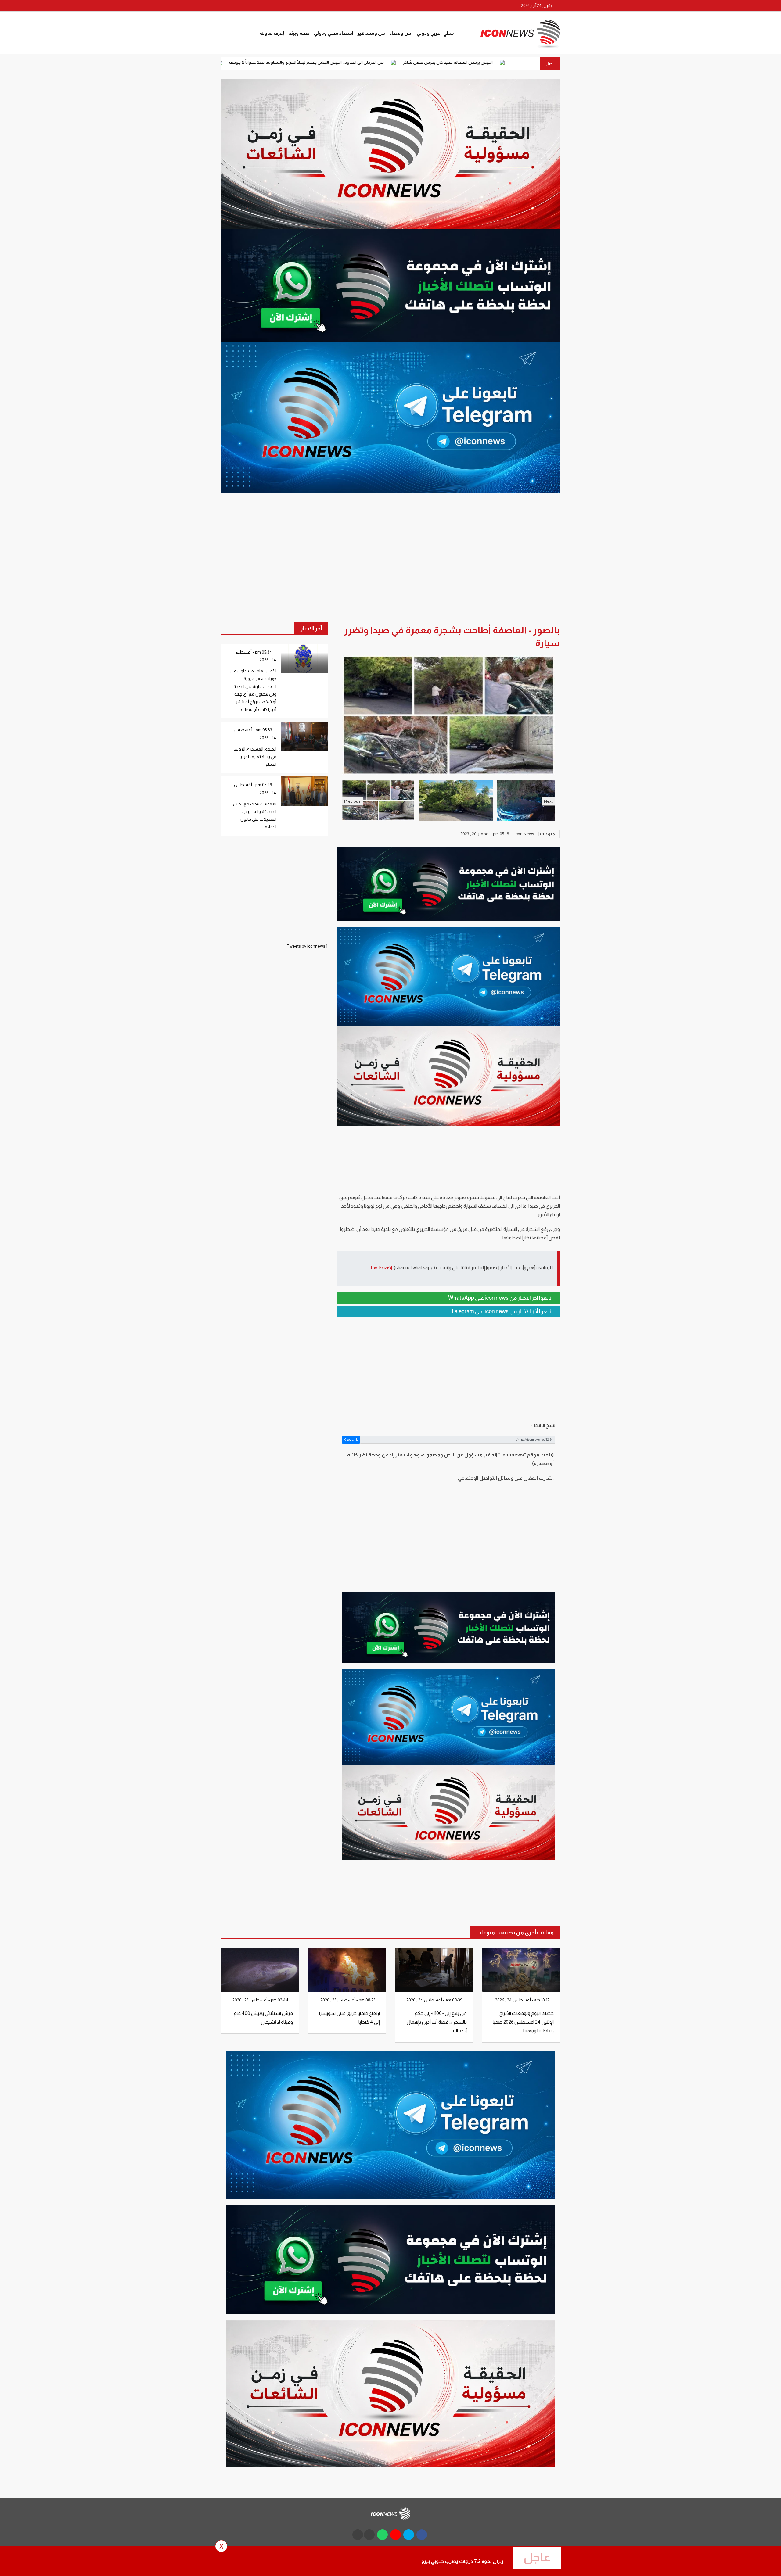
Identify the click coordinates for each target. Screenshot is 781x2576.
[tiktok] (358, 2535)
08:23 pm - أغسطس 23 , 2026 (348, 2000)
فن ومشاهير (371, 33)
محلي (449, 33)
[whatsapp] (247, 6)
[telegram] (236, 6)
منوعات (548, 834)
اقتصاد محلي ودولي (334, 33)
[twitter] (271, 6)
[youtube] (259, 6)
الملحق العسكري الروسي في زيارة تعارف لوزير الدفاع (254, 757)
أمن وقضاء (401, 33)
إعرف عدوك (272, 33)
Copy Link (351, 1440)
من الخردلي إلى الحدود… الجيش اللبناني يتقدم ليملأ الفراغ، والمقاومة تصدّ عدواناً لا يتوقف (482, 62)
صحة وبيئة (299, 33)
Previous (352, 801)
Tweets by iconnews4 (307, 946)
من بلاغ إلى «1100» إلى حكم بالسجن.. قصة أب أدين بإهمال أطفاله (437, 2022)
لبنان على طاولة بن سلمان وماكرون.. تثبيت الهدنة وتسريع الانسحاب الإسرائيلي (315, 62)
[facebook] (282, 6)
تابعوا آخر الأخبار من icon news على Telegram (501, 1311)
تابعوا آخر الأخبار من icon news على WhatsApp (500, 1298)
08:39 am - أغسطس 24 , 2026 (435, 2000)
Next (548, 801)
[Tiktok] (226, 6)
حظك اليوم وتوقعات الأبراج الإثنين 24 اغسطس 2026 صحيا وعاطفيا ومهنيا (523, 2022)
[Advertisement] (448, 1369)
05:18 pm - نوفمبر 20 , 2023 (485, 834)
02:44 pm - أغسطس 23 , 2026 (261, 2000)
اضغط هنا (382, 1268)
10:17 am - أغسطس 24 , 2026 (523, 2000)
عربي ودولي (428, 33)
